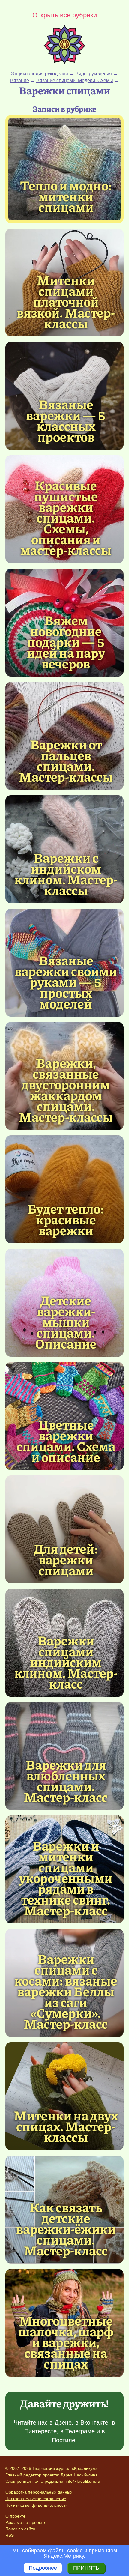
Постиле (64, 2440)
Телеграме (80, 2431)
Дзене (63, 2422)
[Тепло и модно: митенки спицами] (64, 169)
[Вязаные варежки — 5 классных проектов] (66, 420)
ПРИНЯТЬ (86, 2568)
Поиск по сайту (20, 2529)
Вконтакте (94, 2422)
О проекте (15, 2516)
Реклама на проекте (25, 2522)
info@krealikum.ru (83, 2481)
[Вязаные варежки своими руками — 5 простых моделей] (66, 982)
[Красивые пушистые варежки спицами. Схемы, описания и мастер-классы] (66, 517)
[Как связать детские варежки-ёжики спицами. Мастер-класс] (66, 2228)
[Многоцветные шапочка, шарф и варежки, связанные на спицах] (66, 2342)
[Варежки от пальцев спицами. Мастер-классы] (66, 760)
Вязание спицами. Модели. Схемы (75, 81)
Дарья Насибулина (79, 2475)
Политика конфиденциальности (37, 2505)
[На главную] (64, 62)
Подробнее (43, 2568)
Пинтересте (40, 2431)
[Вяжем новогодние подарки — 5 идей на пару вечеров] (66, 641)
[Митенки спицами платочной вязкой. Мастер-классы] (66, 301)
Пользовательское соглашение (36, 2499)
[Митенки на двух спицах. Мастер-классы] (64, 2096)
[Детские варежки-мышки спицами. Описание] (66, 1322)
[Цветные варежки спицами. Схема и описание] (66, 1440)
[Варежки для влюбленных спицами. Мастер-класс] (66, 1780)
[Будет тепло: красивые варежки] (64, 1189)
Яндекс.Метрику (64, 2556)
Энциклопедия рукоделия (40, 74)
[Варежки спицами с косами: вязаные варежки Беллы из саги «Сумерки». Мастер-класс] (66, 1991)
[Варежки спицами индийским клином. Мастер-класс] (66, 1662)
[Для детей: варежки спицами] (64, 1529)
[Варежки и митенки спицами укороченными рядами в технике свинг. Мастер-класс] (66, 1878)
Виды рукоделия (94, 74)
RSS (10, 2535)
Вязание (20, 81)
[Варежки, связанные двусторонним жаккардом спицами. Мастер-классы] (66, 1089)
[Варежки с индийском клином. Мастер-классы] (66, 874)
